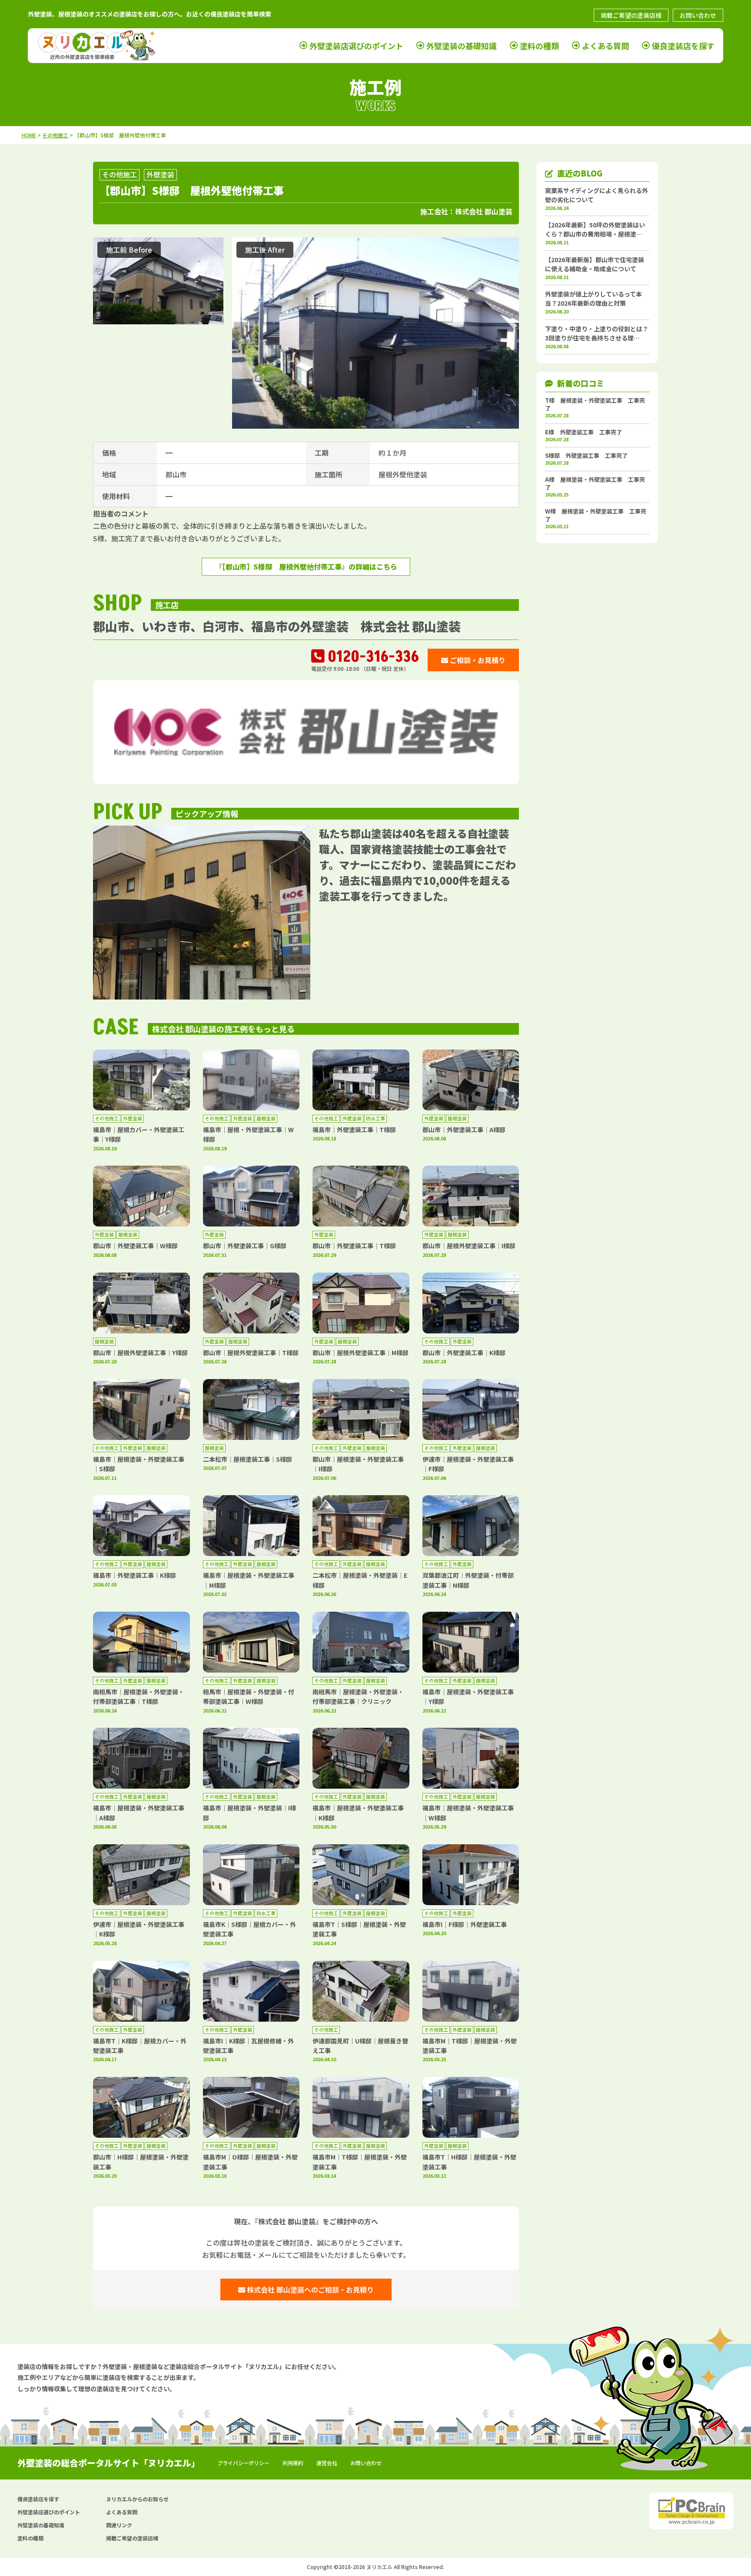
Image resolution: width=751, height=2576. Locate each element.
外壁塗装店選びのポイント (356, 46)
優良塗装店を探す (683, 46)
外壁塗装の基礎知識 (462, 46)
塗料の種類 (539, 46)
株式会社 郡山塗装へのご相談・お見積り (309, 2289)
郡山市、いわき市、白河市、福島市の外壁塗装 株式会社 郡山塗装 (277, 626)
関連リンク (119, 2525)
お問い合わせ (698, 15)
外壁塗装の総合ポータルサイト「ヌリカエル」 (109, 2463)
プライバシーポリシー (243, 2463)
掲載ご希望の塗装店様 (631, 15)
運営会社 (327, 2463)
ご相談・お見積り (477, 660)
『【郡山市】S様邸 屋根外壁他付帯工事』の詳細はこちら (306, 567)
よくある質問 (605, 46)
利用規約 (293, 2463)
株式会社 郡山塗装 (484, 211)
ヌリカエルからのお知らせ (137, 2499)
